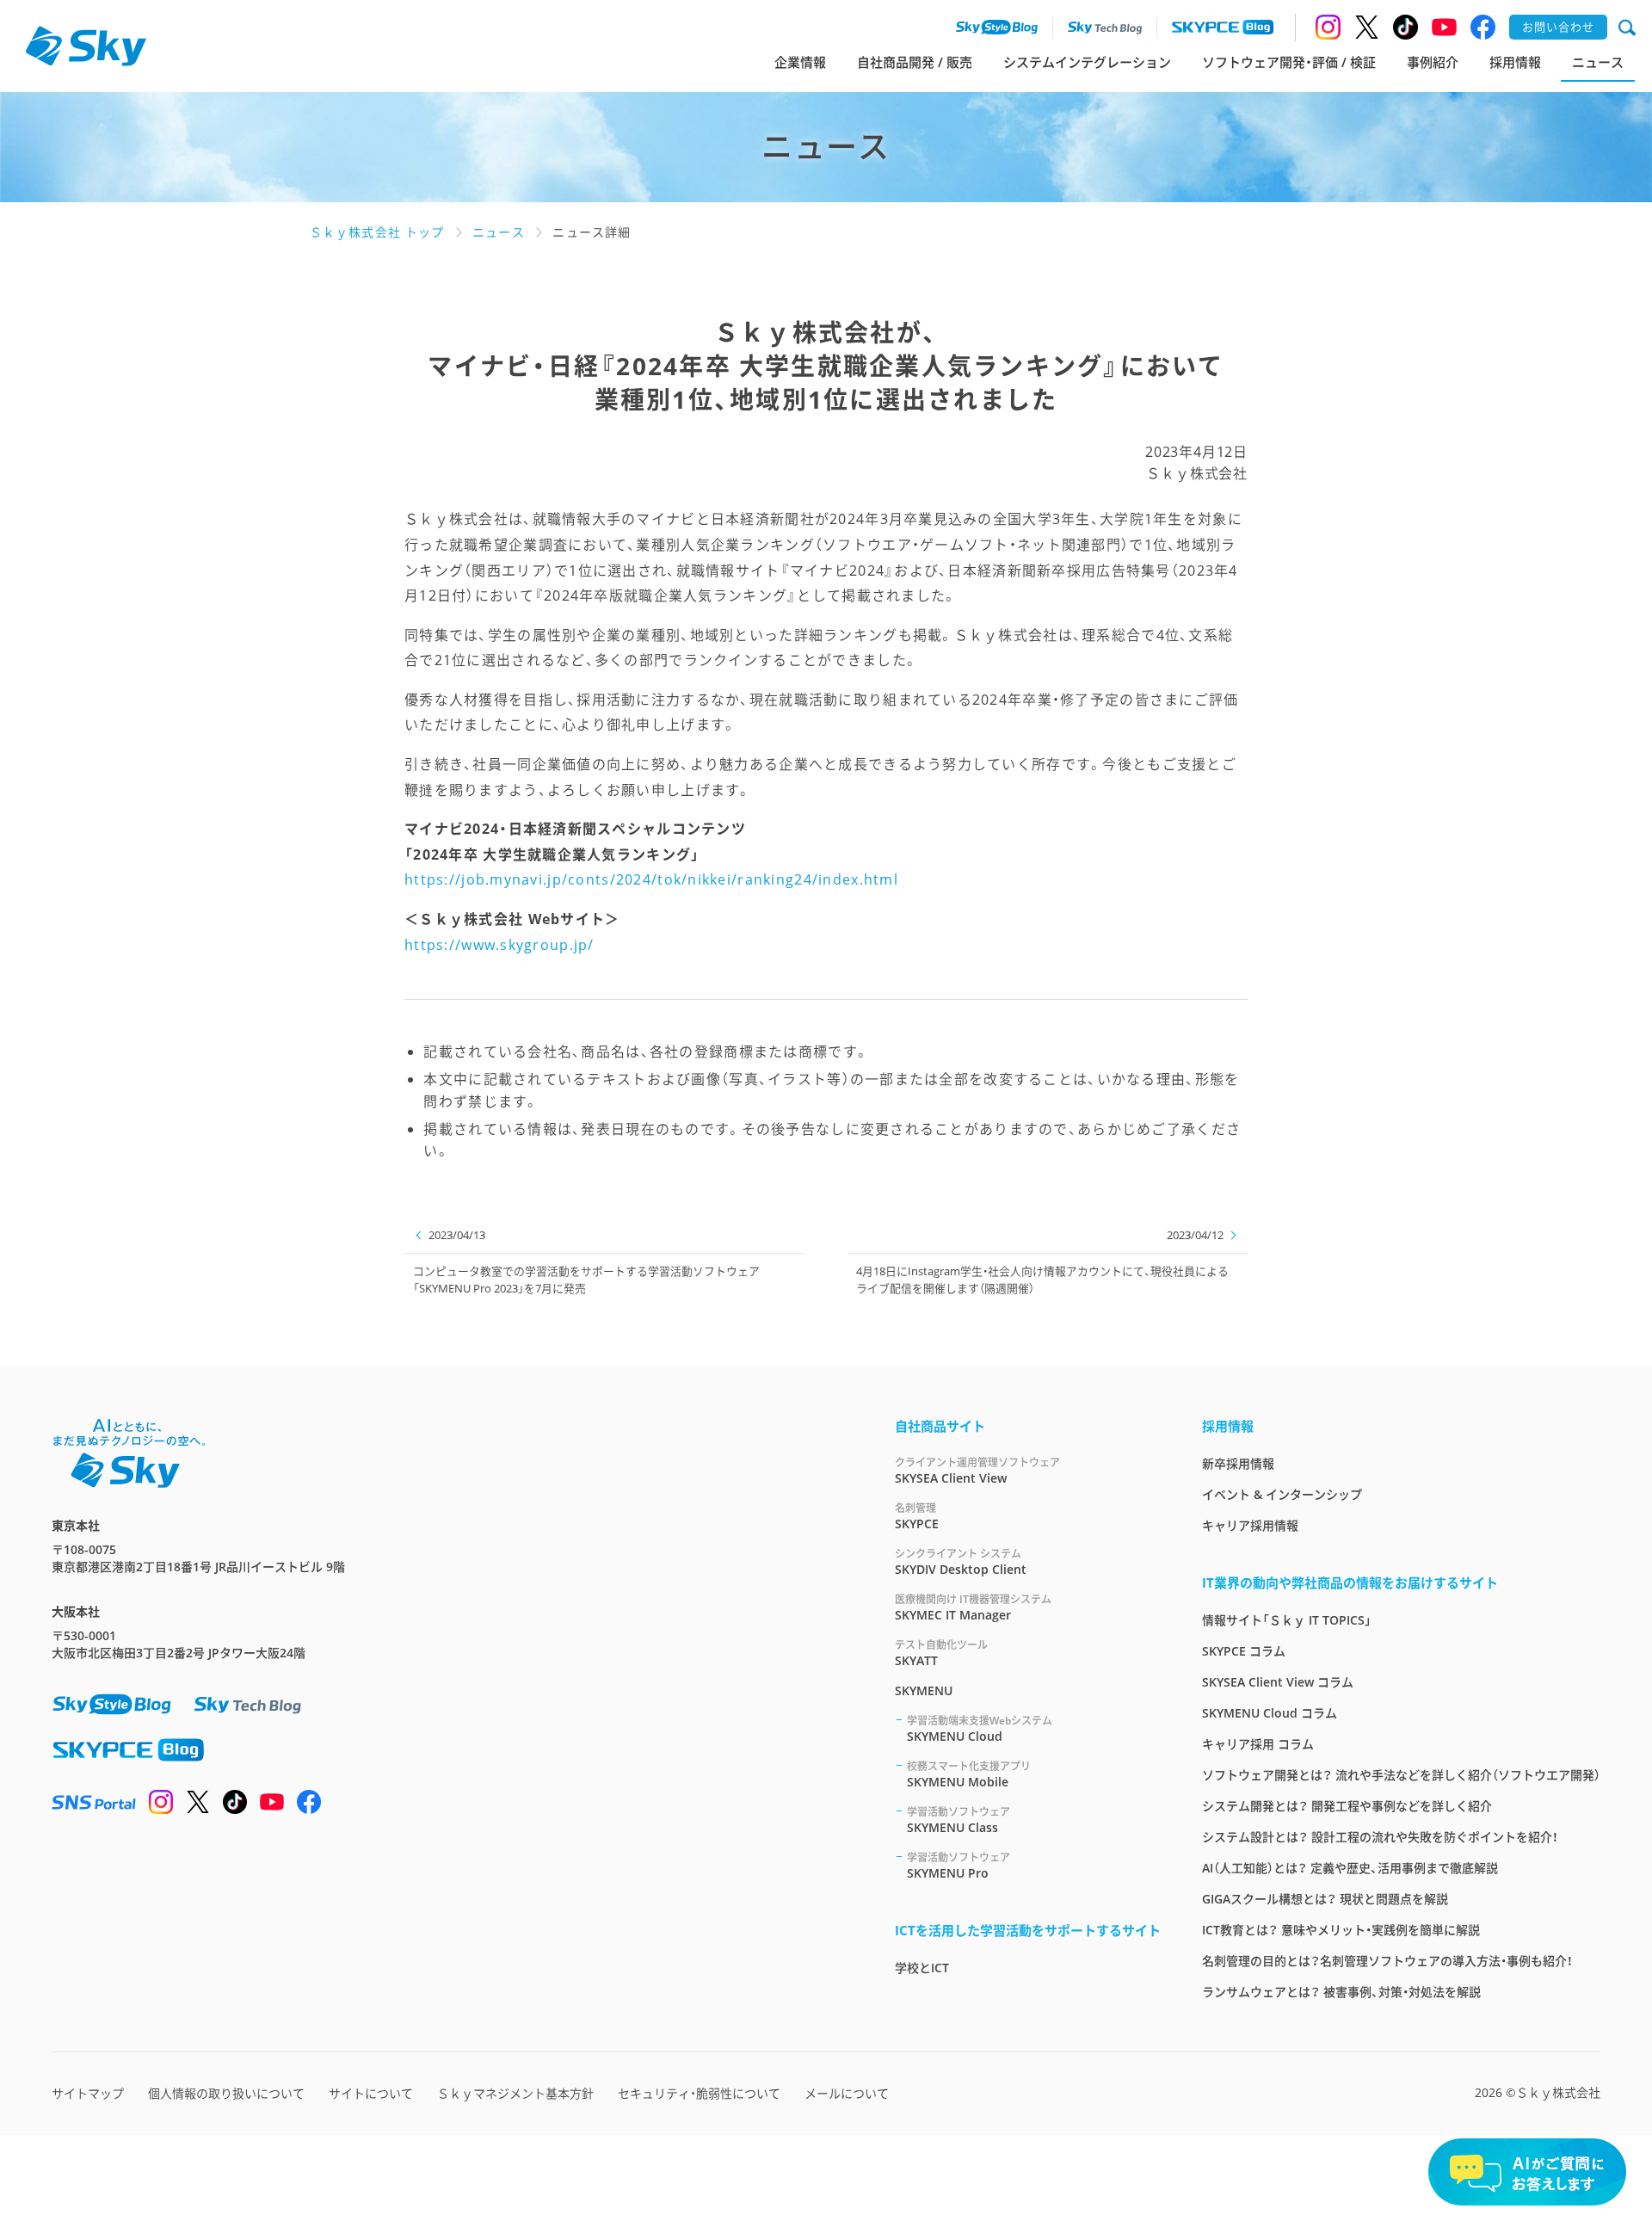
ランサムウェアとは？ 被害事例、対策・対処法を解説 (1341, 1992)
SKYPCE (917, 1516)
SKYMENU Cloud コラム (1270, 1713)
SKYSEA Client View (977, 1471)
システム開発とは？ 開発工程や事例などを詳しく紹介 (1347, 1806)
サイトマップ (88, 2093)
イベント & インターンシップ (1282, 1494)
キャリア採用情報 (1250, 1525)
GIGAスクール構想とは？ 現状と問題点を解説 (1325, 1899)
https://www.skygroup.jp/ (499, 945)
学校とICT (922, 1968)
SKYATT (941, 1653)
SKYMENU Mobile (969, 1774)
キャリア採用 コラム (1258, 1744)
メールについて (847, 2093)
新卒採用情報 (1238, 1463)
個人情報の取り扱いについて (226, 2093)
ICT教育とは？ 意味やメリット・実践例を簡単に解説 (1341, 1930)
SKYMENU (924, 1690)
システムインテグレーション (1087, 62)
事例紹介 (1433, 62)
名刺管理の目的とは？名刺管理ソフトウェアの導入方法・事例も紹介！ (1387, 1961)
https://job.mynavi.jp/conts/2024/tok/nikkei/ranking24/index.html (651, 879)
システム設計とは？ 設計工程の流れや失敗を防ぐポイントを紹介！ (1380, 1837)
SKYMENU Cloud (980, 1729)
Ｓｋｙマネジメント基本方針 (515, 2093)
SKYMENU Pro (959, 1866)
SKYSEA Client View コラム (1278, 1682)
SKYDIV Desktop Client (961, 1562)
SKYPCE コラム (1244, 1651)
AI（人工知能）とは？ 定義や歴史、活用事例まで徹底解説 (1350, 1868)
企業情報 (800, 62)
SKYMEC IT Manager (973, 1607)
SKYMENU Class (959, 1820)
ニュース (1598, 62)
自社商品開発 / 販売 (915, 62)
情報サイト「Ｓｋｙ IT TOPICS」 (1287, 1620)
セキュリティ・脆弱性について (699, 2093)
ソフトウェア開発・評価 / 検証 (1289, 62)
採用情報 (1515, 62)
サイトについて (371, 2093)
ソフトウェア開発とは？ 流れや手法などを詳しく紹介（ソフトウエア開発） (1401, 1775)
